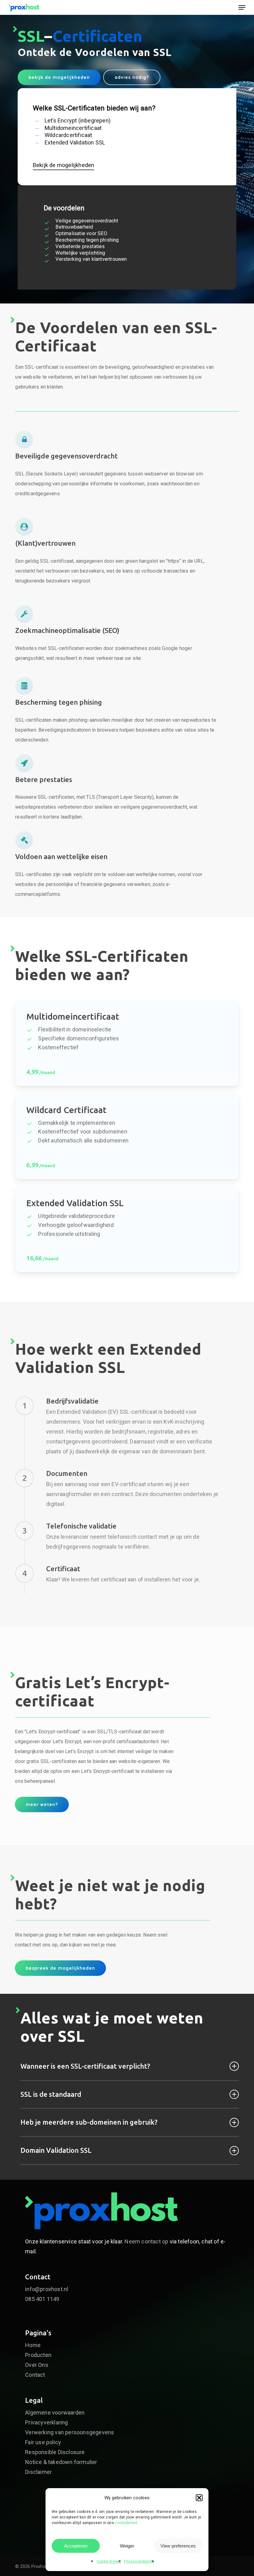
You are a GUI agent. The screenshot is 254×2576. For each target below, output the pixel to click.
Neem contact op (146, 2241)
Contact (35, 2375)
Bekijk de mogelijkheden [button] (64, 165)
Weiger (127, 2546)
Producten (38, 2355)
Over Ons (37, 2365)
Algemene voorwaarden (55, 2413)
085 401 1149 (42, 2299)
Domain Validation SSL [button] (56, 2150)
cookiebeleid (126, 2523)
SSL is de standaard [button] (51, 2094)
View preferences (178, 2546)
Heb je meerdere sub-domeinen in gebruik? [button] (89, 2122)
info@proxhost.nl (47, 2289)
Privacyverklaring (139, 2561)
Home (33, 2345)
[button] (199, 2498)
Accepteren (76, 2546)
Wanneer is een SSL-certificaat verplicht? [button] (85, 2066)
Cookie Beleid (109, 2561)
